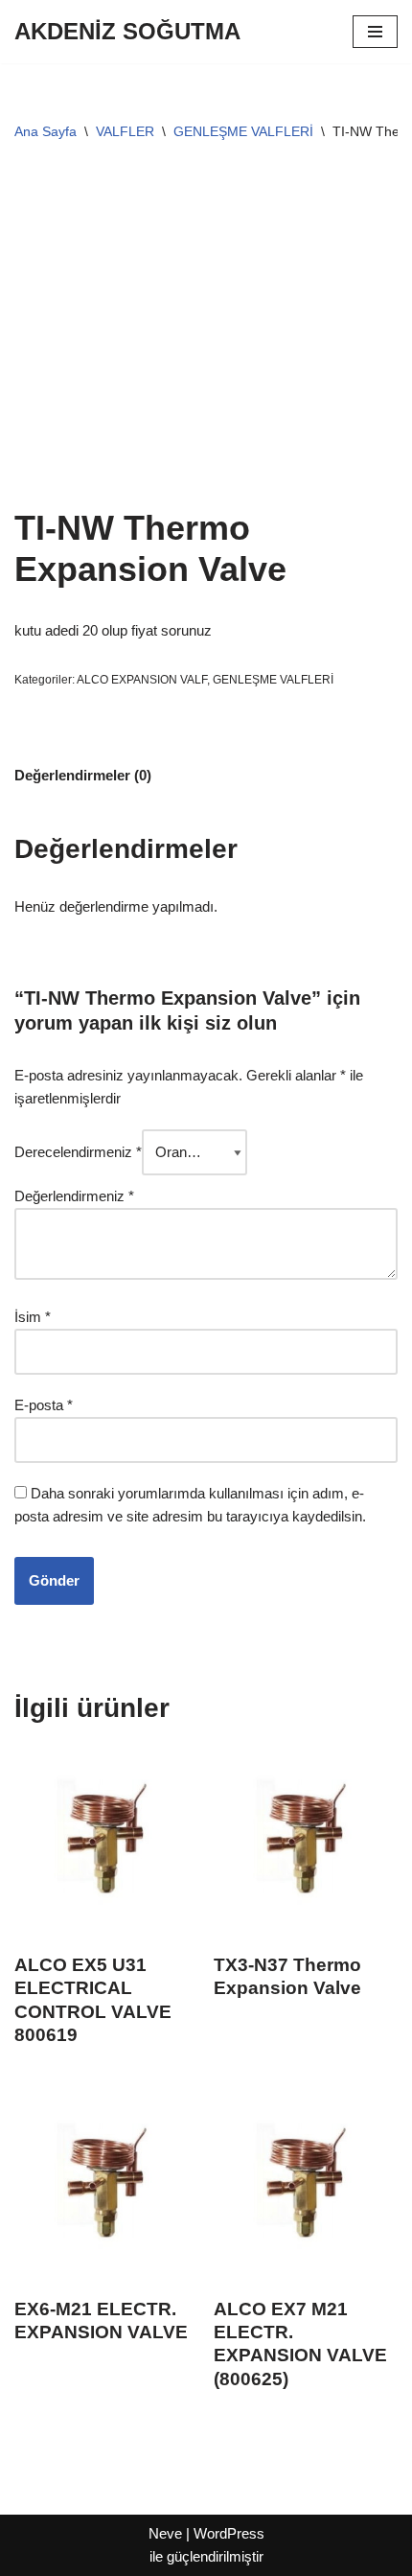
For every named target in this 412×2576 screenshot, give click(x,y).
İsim (33, 1317)
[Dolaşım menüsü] (375, 32)
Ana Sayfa (46, 131)
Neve (165, 2533)
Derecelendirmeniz (78, 1152)
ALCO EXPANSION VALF (142, 680)
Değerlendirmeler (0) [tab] (83, 775)
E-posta (44, 1405)
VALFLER (125, 131)
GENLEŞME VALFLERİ (243, 131)
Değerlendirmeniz (74, 1196)
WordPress (229, 2533)
